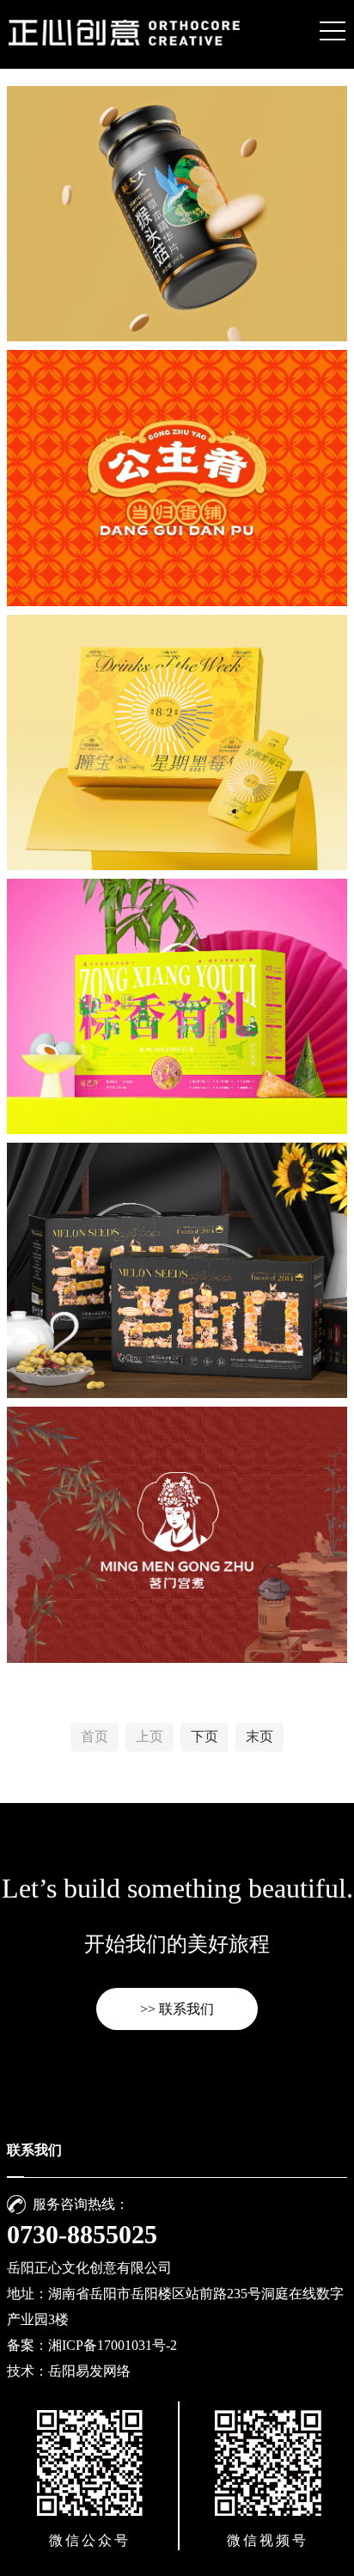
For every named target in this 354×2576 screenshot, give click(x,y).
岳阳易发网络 (89, 2371)
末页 (259, 1736)
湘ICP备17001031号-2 (113, 2345)
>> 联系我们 (177, 2009)
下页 (204, 1736)
